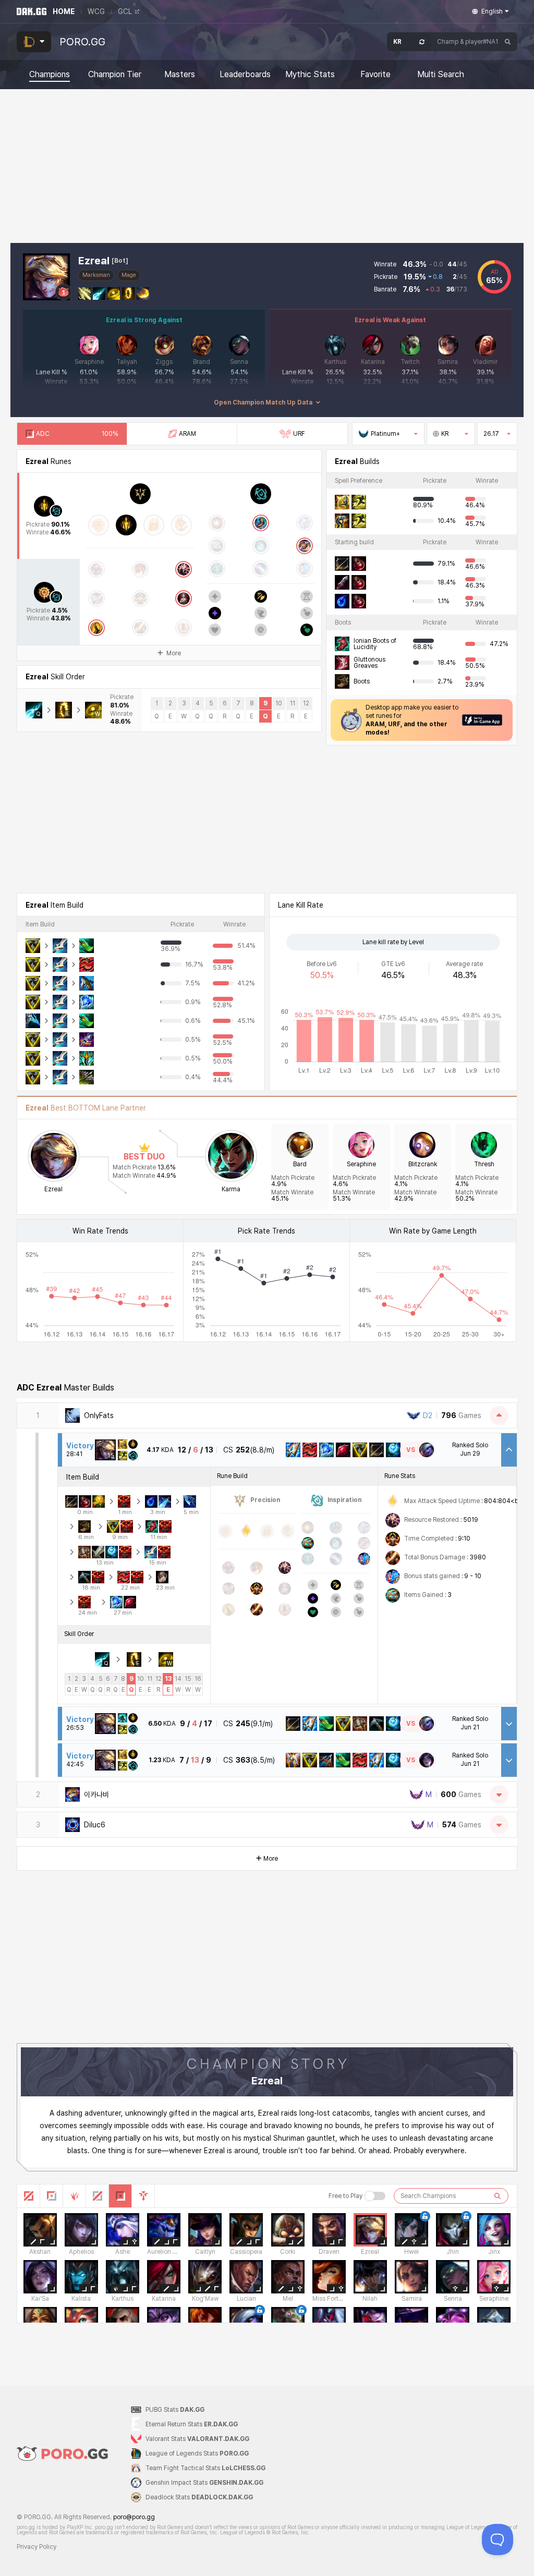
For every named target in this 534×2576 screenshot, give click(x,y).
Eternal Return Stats (192, 2424)
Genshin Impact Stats (204, 2483)
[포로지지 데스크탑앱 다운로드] (482, 720)
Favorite (375, 75)
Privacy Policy (37, 2547)
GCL (125, 11)
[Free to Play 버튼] (375, 2196)
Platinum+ (385, 434)
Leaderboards (245, 75)
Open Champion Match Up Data (263, 402)
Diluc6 (95, 1825)
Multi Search (441, 75)
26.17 (491, 434)
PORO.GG (82, 42)
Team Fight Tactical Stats (205, 2468)
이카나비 (96, 1794)
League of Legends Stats (197, 2453)
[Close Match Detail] (509, 1450)
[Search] (508, 42)
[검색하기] (497, 2196)
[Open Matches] (499, 1794)
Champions (50, 75)
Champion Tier (115, 75)
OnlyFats (99, 1415)
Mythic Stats (310, 75)
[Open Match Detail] (509, 1724)
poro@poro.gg (134, 2517)
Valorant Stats (197, 2439)
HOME (64, 11)
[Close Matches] (499, 1415)
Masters (180, 75)
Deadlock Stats (199, 2497)
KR (445, 434)
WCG (96, 11)
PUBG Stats (175, 2410)
